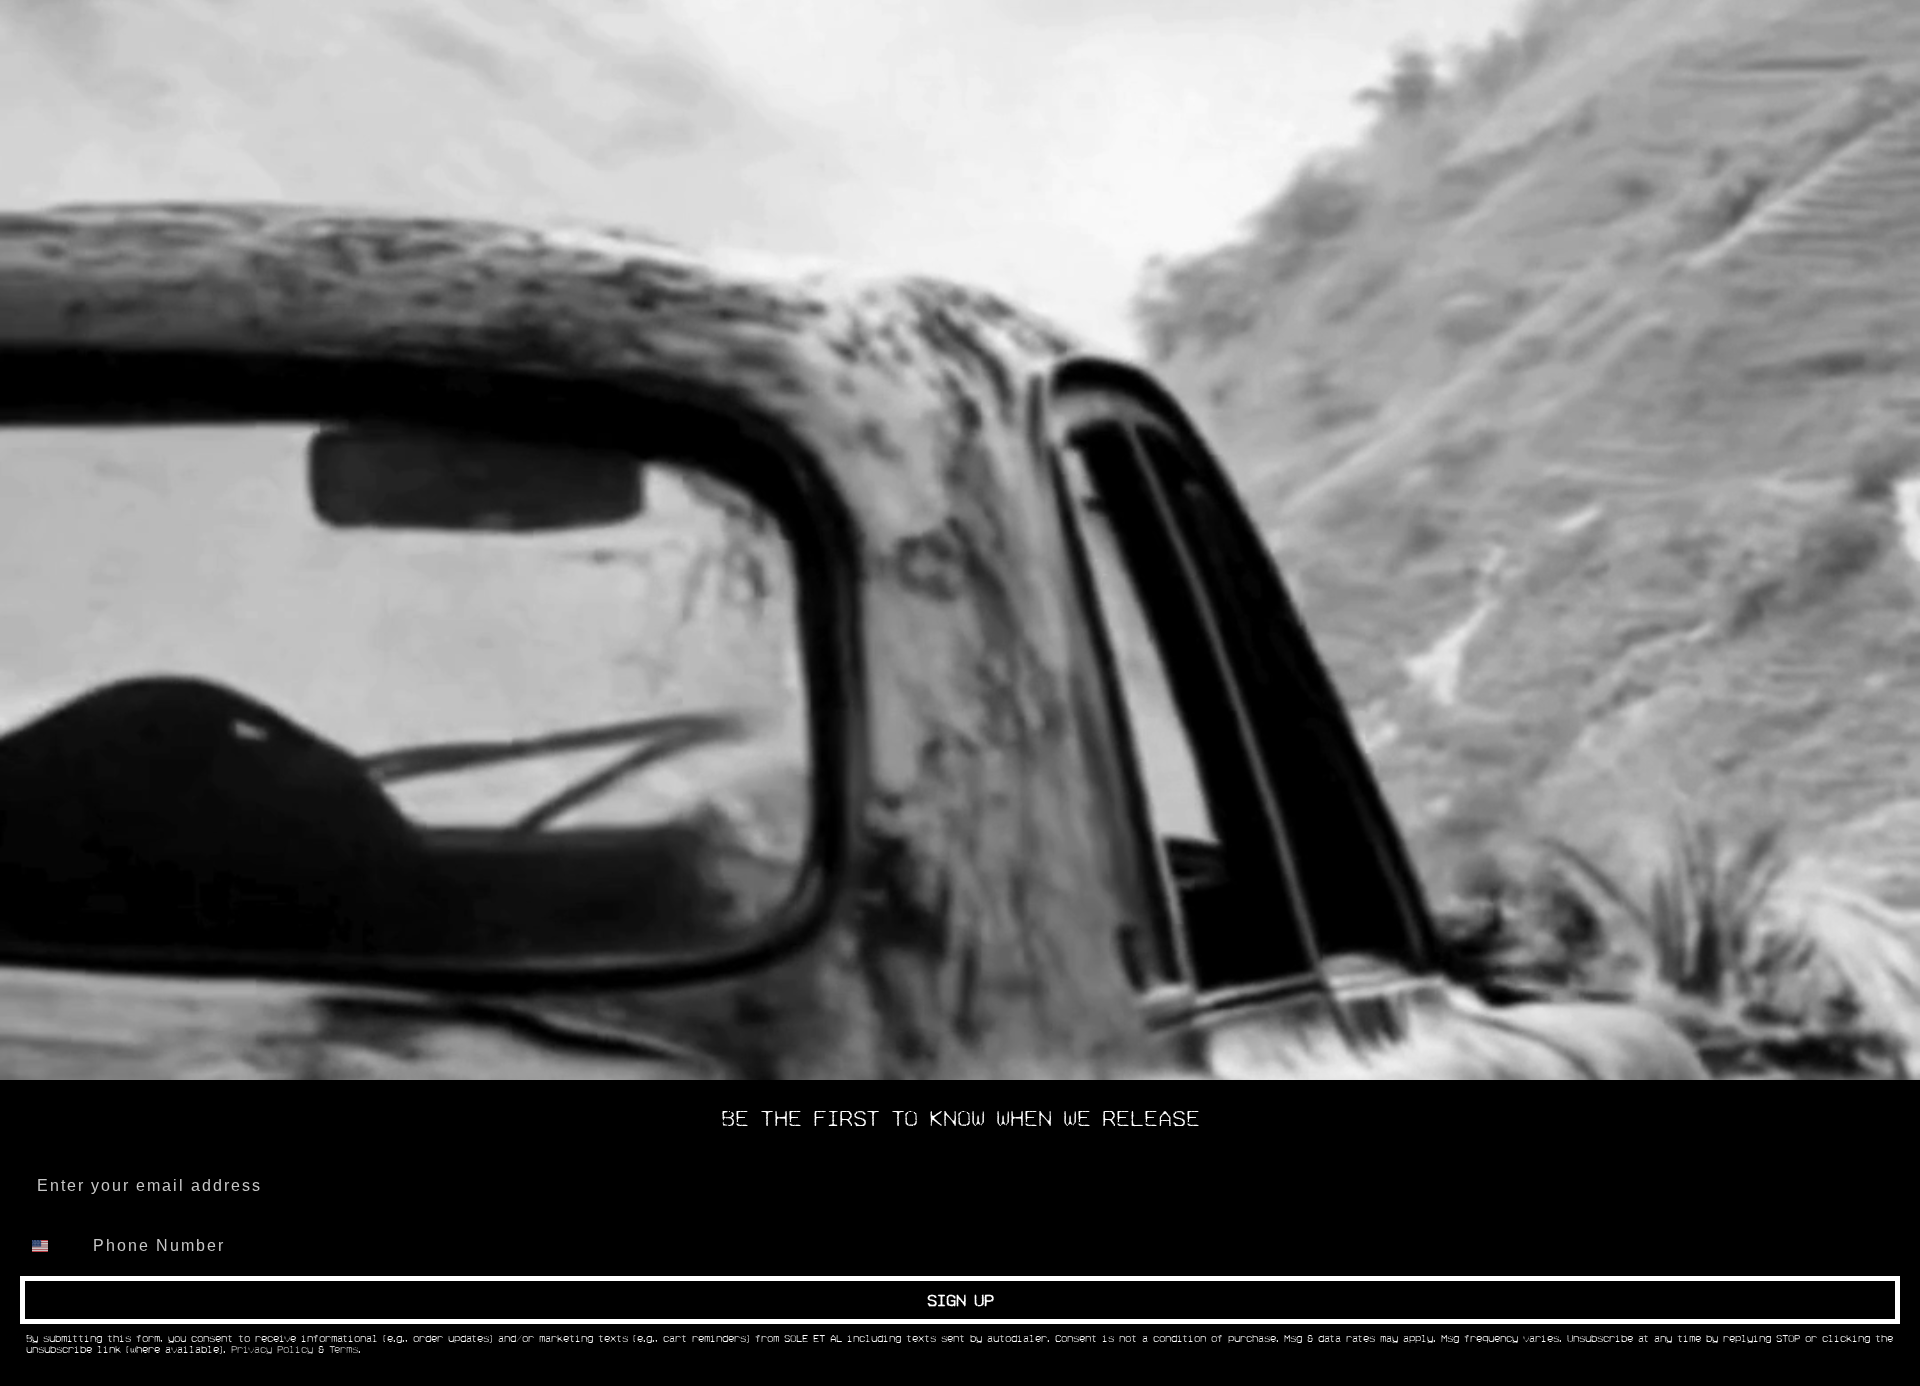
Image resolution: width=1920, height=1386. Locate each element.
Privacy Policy (272, 1350)
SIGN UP (960, 1300)
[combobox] (52, 1246)
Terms (343, 1350)
